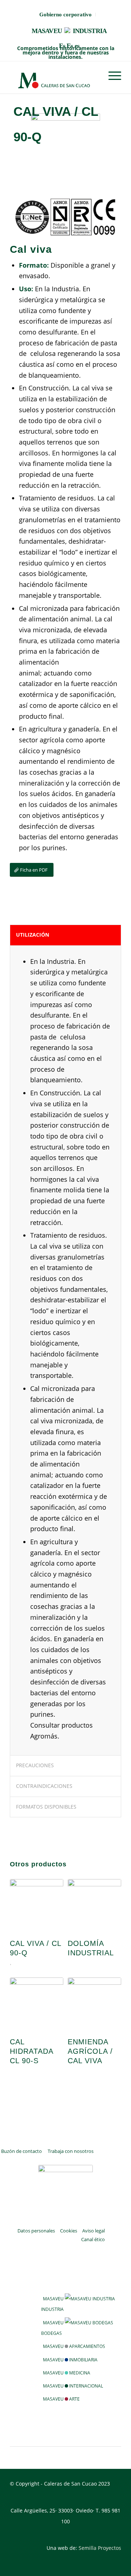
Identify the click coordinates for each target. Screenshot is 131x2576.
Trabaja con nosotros (71, 2151)
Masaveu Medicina (67, 2373)
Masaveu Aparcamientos (74, 2346)
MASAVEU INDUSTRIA (69, 31)
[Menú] (111, 76)
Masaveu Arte (61, 2399)
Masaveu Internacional (73, 2386)
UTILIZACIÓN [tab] (33, 935)
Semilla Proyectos (100, 2548)
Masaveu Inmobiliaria (70, 2360)
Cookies (69, 2231)
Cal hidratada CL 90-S (31, 2051)
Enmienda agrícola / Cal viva (90, 2051)
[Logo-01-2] (54, 77)
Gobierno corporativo (65, 15)
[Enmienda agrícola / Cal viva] (94, 2003)
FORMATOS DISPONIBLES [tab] (46, 1807)
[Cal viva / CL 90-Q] (37, 1905)
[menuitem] (66, 15)
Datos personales (36, 2231)
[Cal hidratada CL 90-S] (37, 2003)
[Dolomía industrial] (94, 1905)
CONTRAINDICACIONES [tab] (44, 1786)
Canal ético (93, 2239)
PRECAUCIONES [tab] (35, 1765)
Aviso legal (94, 2231)
